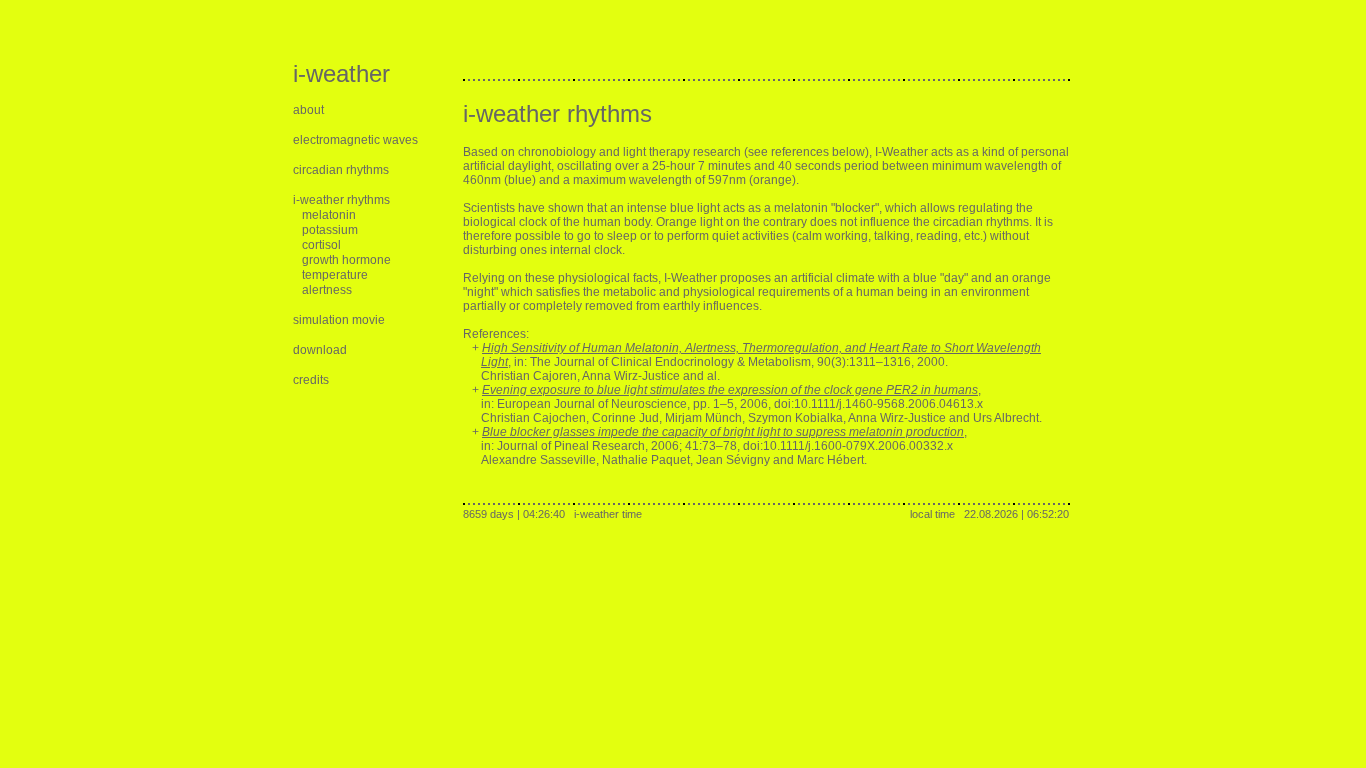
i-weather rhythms (341, 200)
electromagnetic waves (355, 140)
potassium (330, 230)
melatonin (329, 215)
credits (311, 380)
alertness (327, 290)
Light (494, 362)
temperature (335, 275)
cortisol (321, 245)
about (308, 110)
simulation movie (339, 320)
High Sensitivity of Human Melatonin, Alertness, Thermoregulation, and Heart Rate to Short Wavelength (761, 348)
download (320, 350)
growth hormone (346, 260)
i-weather (341, 73)
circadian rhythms (341, 170)
